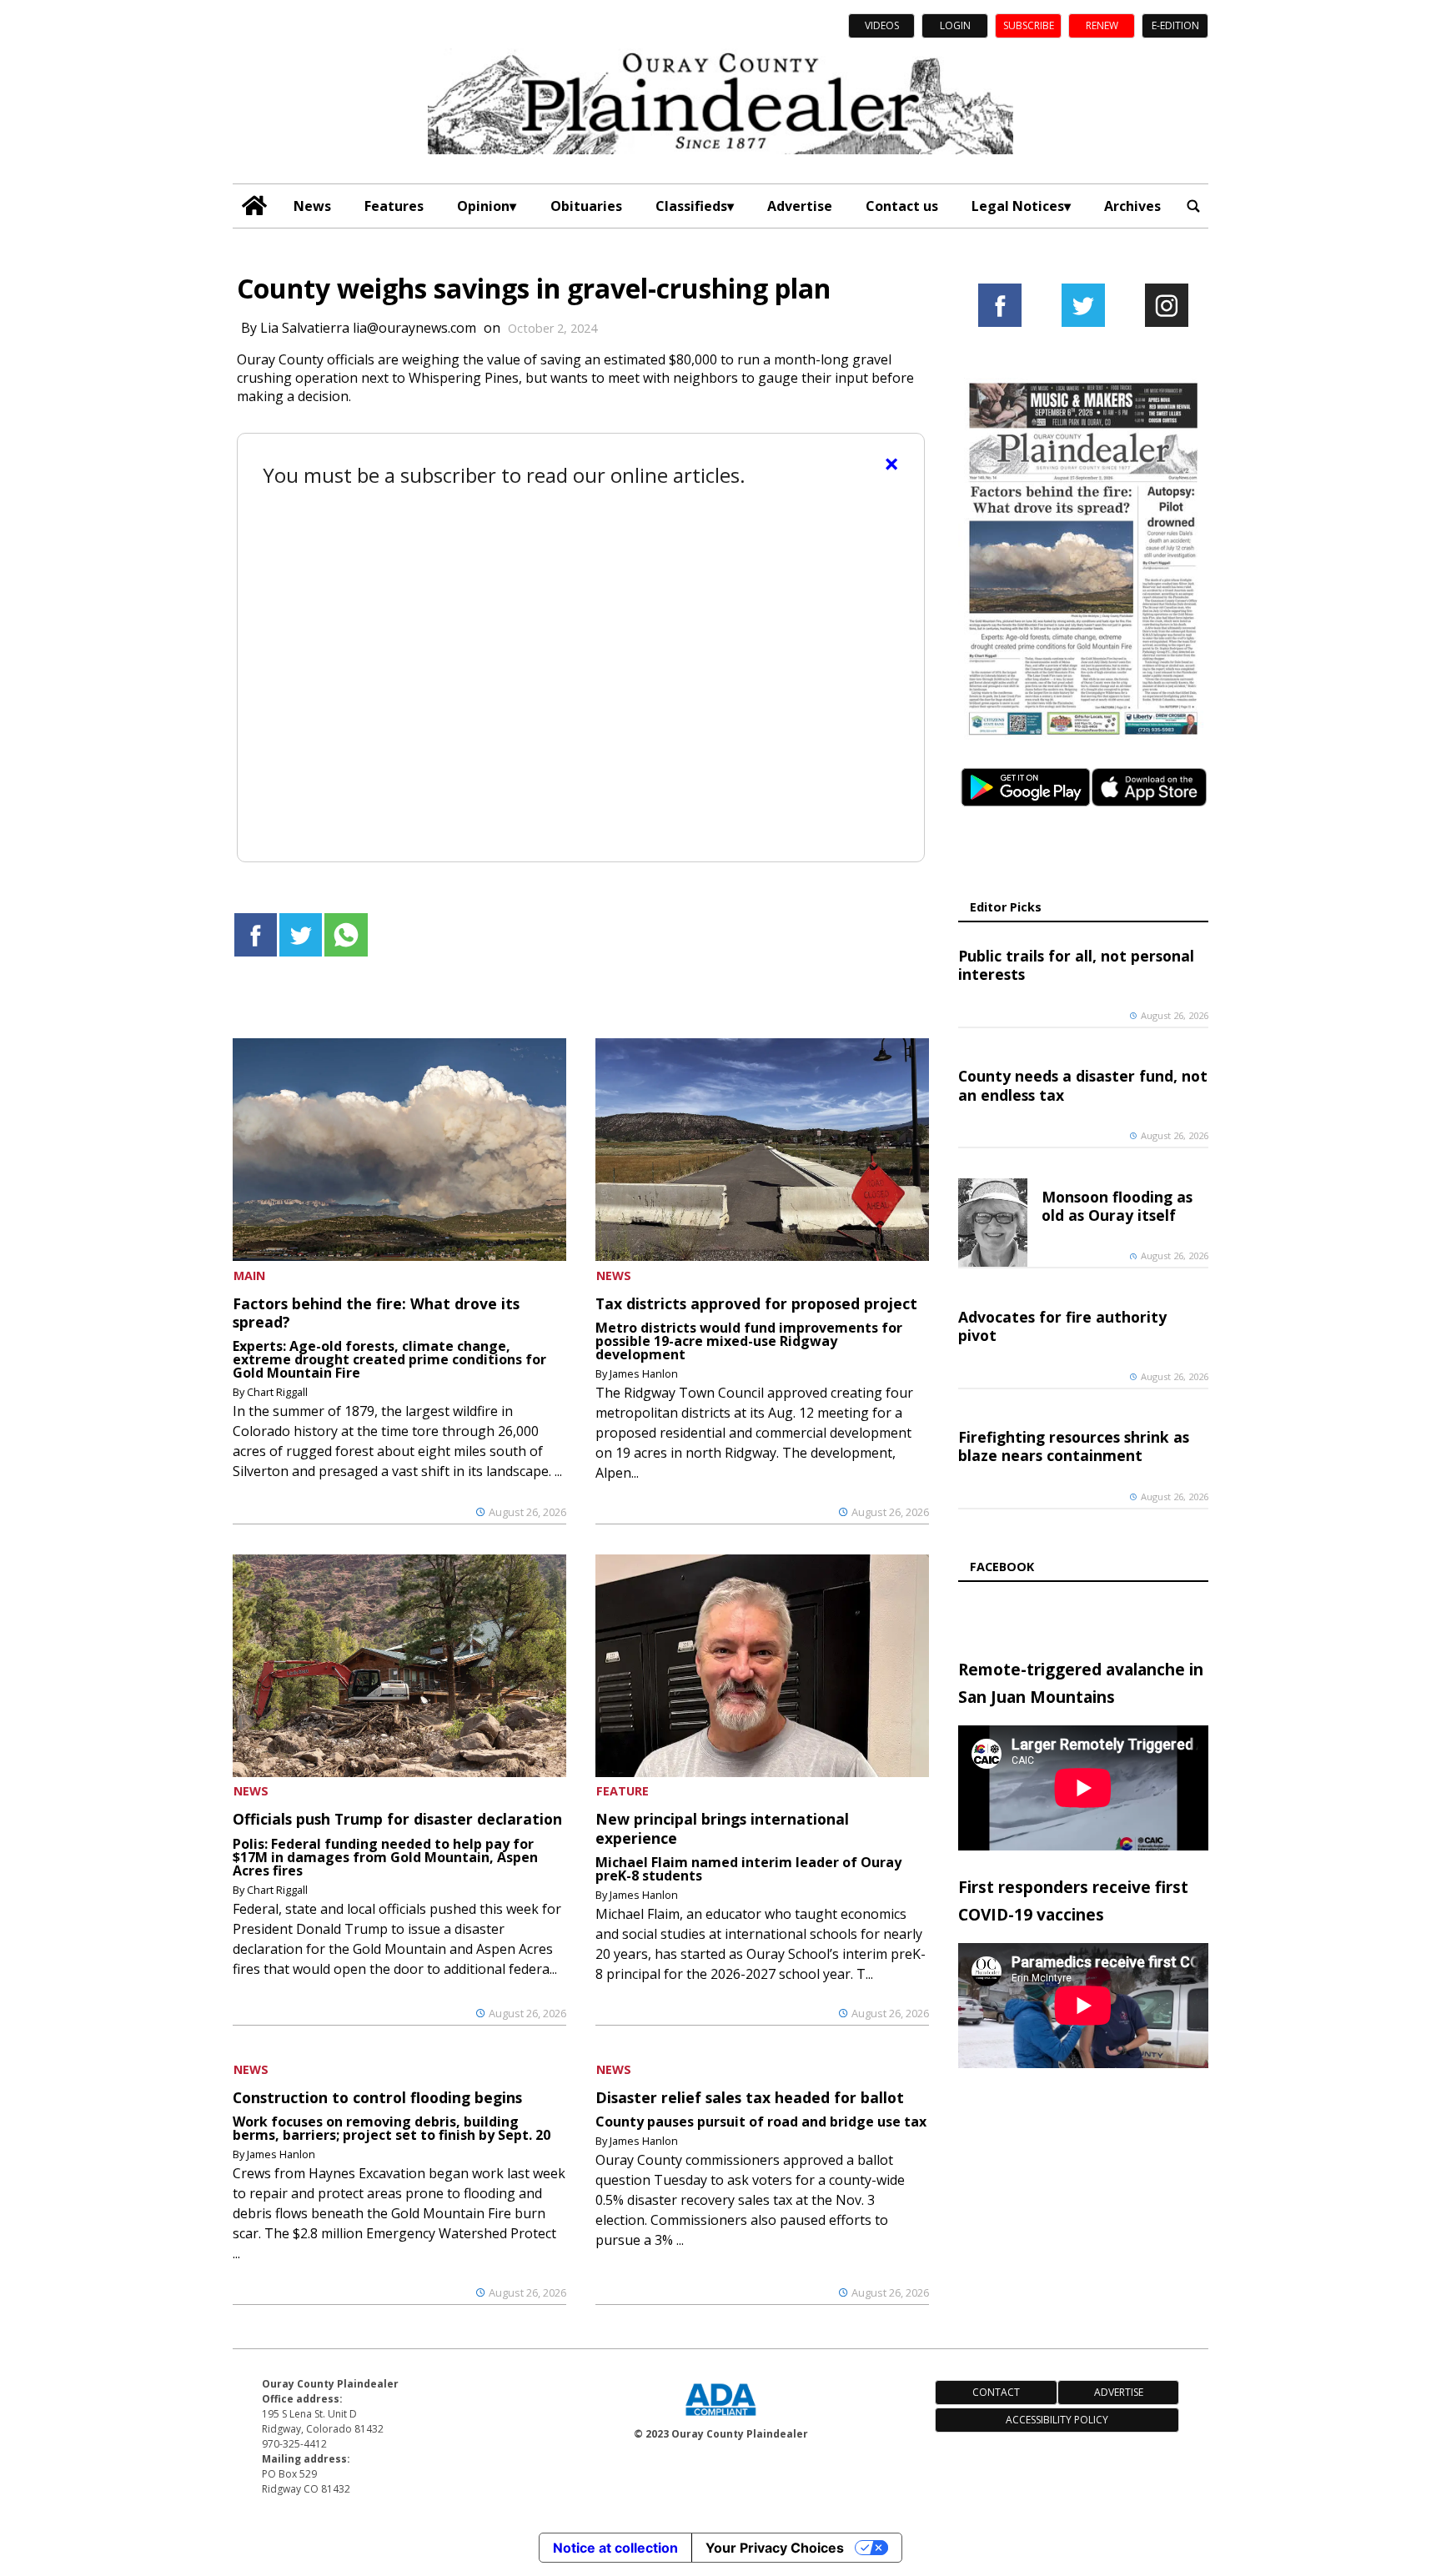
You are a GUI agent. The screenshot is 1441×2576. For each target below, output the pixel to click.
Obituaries (586, 206)
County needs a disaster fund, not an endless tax (1083, 1085)
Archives (1132, 206)
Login (955, 25)
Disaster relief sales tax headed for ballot (750, 2097)
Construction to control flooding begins (377, 2097)
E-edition (1175, 25)
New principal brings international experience (722, 1828)
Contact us (902, 206)
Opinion (483, 206)
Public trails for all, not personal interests (1076, 965)
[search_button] (1193, 206)
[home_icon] (255, 206)
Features (394, 206)
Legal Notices (1018, 206)
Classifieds (691, 206)
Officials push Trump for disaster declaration (397, 1819)
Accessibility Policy (1057, 2420)
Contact (996, 2392)
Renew (1102, 25)
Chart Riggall (277, 1392)
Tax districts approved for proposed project (756, 1303)
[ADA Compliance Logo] (720, 2418)
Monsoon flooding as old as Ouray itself (1117, 1206)
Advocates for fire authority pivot (1062, 1326)
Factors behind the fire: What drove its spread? (376, 1313)
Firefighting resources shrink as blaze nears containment (1074, 1446)
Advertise (800, 206)
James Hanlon (644, 1373)
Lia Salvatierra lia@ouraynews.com (368, 328)
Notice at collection (615, 2548)
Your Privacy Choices (775, 2548)
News (312, 206)
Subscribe (1029, 25)
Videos (882, 25)
